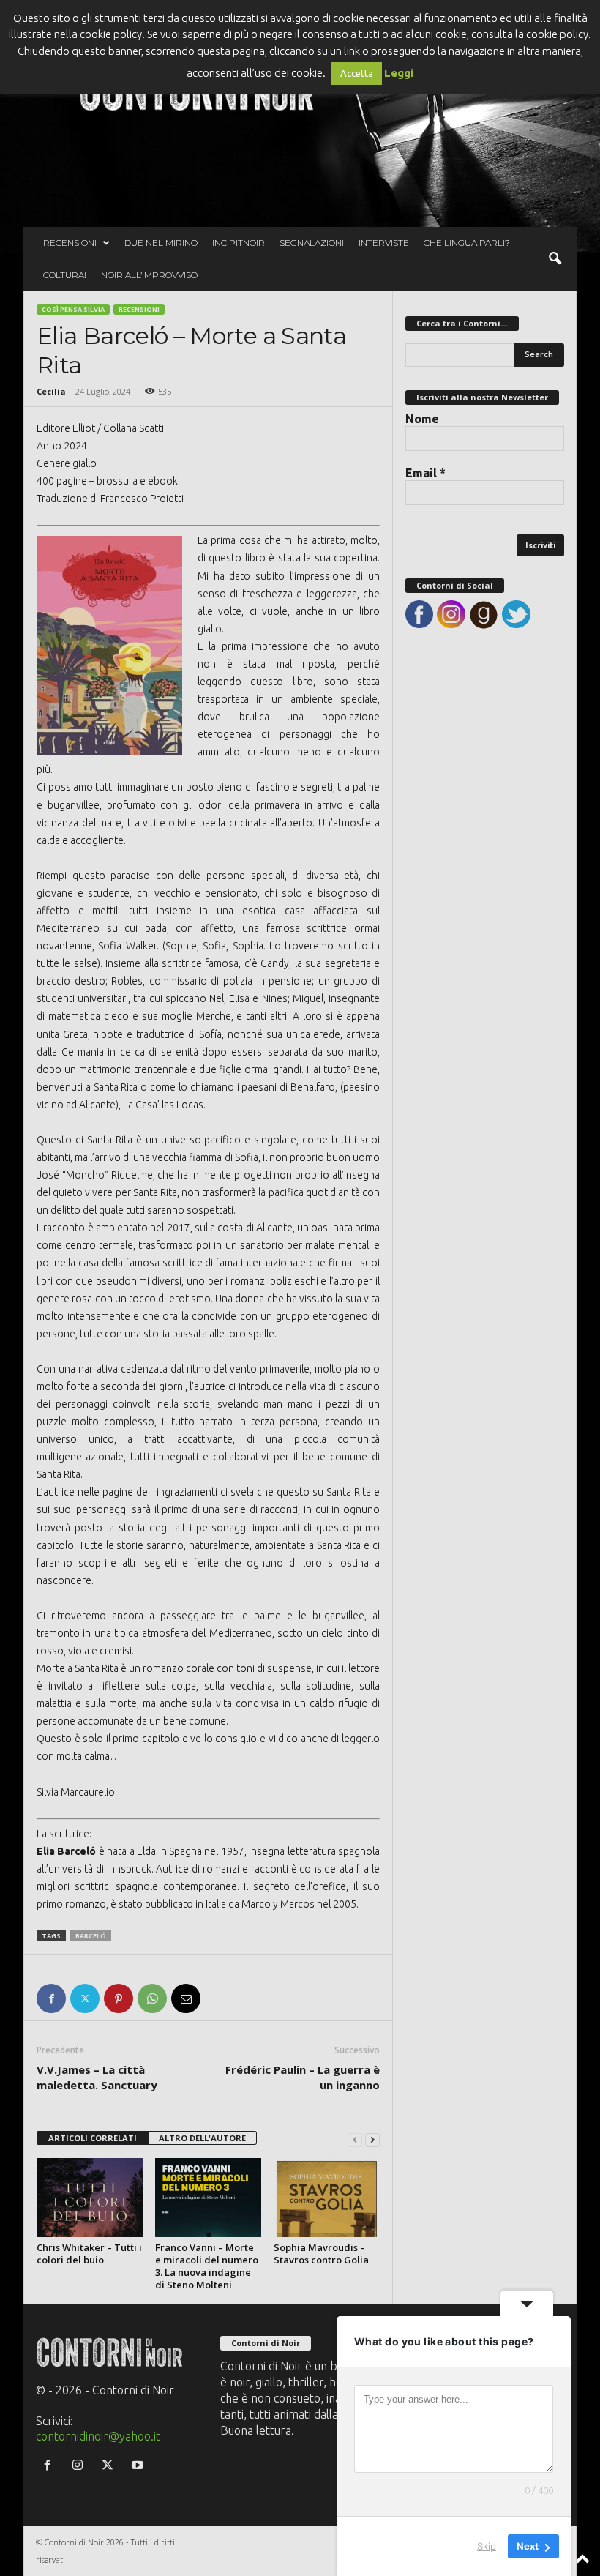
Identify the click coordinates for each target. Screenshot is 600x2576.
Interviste (384, 243)
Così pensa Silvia (73, 309)
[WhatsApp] (152, 1998)
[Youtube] (139, 2465)
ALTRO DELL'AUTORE (202, 2138)
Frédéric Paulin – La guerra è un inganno (303, 2077)
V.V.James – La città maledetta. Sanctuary (97, 2077)
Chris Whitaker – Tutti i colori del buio (89, 2254)
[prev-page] (355, 2139)
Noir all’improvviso (149, 275)
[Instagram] (81, 2465)
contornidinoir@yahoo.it (98, 2436)
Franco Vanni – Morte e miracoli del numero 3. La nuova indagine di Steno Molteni (207, 2266)
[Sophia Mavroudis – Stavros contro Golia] (327, 2198)
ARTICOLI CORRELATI (93, 2138)
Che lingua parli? (467, 243)
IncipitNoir (239, 243)
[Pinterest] (119, 1998)
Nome (422, 419)
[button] (555, 259)
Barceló (91, 1936)
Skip (487, 2546)
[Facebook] (51, 1998)
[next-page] (372, 2139)
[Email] (186, 1998)
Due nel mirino (161, 243)
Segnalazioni (312, 243)
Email (425, 473)
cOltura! (65, 275)
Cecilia (51, 391)
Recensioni (70, 243)
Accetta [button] (357, 73)
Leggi (399, 73)
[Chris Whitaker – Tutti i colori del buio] (90, 2198)
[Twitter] (85, 1998)
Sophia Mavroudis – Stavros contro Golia (321, 2254)
